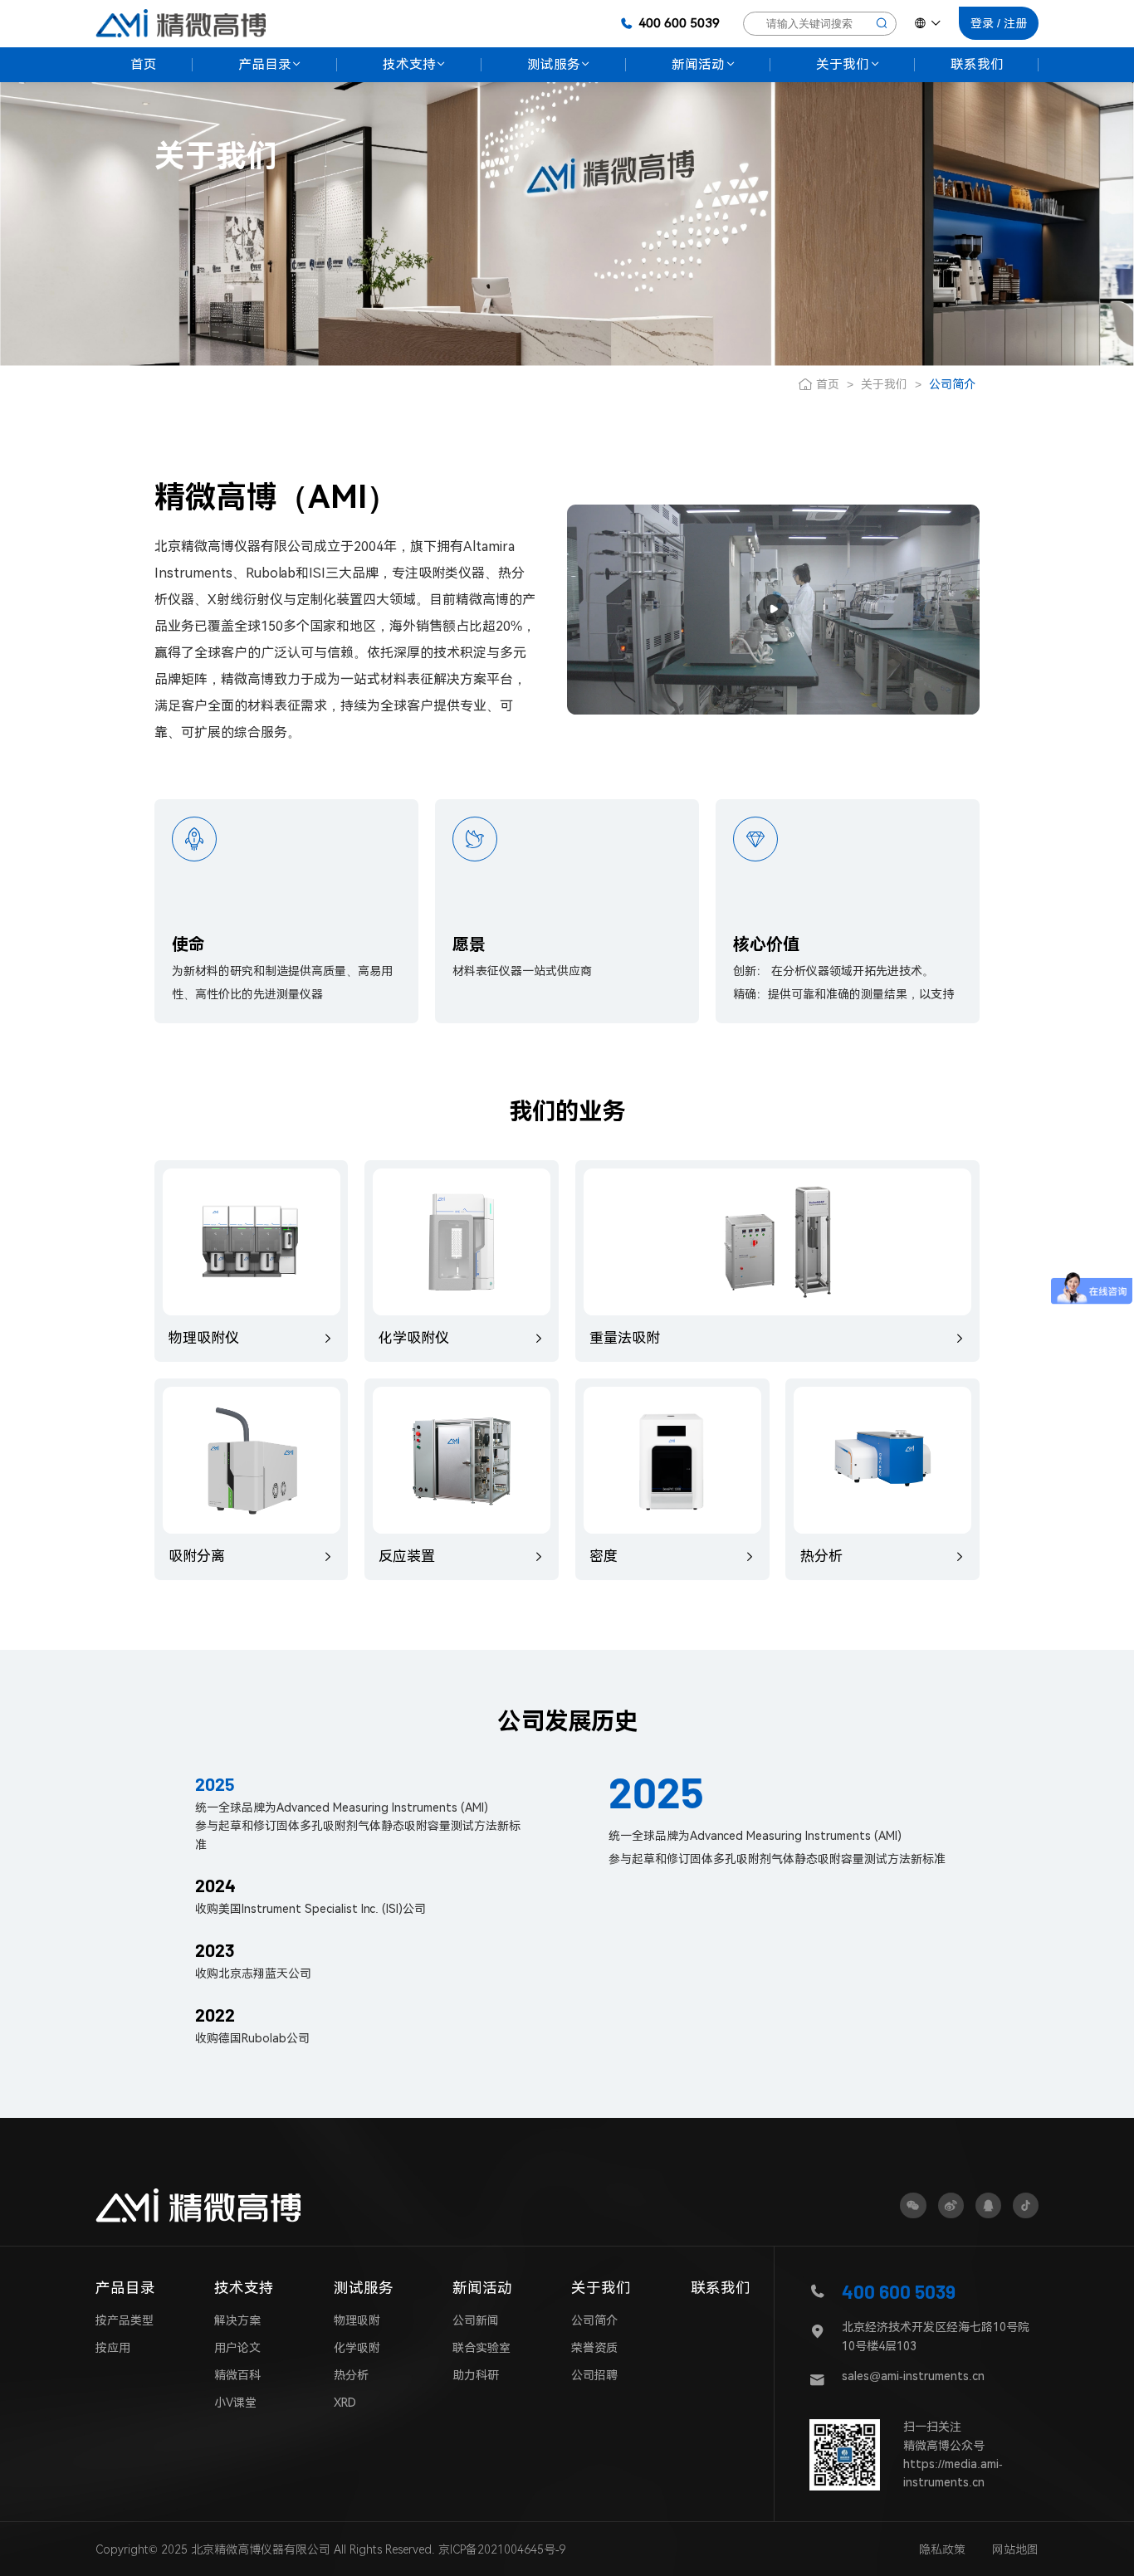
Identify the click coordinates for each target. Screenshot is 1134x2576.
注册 (1015, 23)
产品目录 (125, 2288)
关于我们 (884, 384)
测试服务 (364, 2288)
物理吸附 (357, 2320)
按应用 (113, 2348)
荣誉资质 (594, 2348)
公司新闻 (476, 2320)
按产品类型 (125, 2320)
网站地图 (1015, 2549)
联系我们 (721, 2288)
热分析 (351, 2375)
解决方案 (237, 2320)
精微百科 (237, 2375)
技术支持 (244, 2288)
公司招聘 (594, 2375)
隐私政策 (942, 2549)
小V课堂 (235, 2403)
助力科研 (476, 2375)
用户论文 (237, 2348)
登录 (982, 23)
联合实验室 (481, 2348)
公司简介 (594, 2320)
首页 (828, 384)
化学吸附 (357, 2348)
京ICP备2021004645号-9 (502, 2549)
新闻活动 (482, 2288)
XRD (345, 2403)
